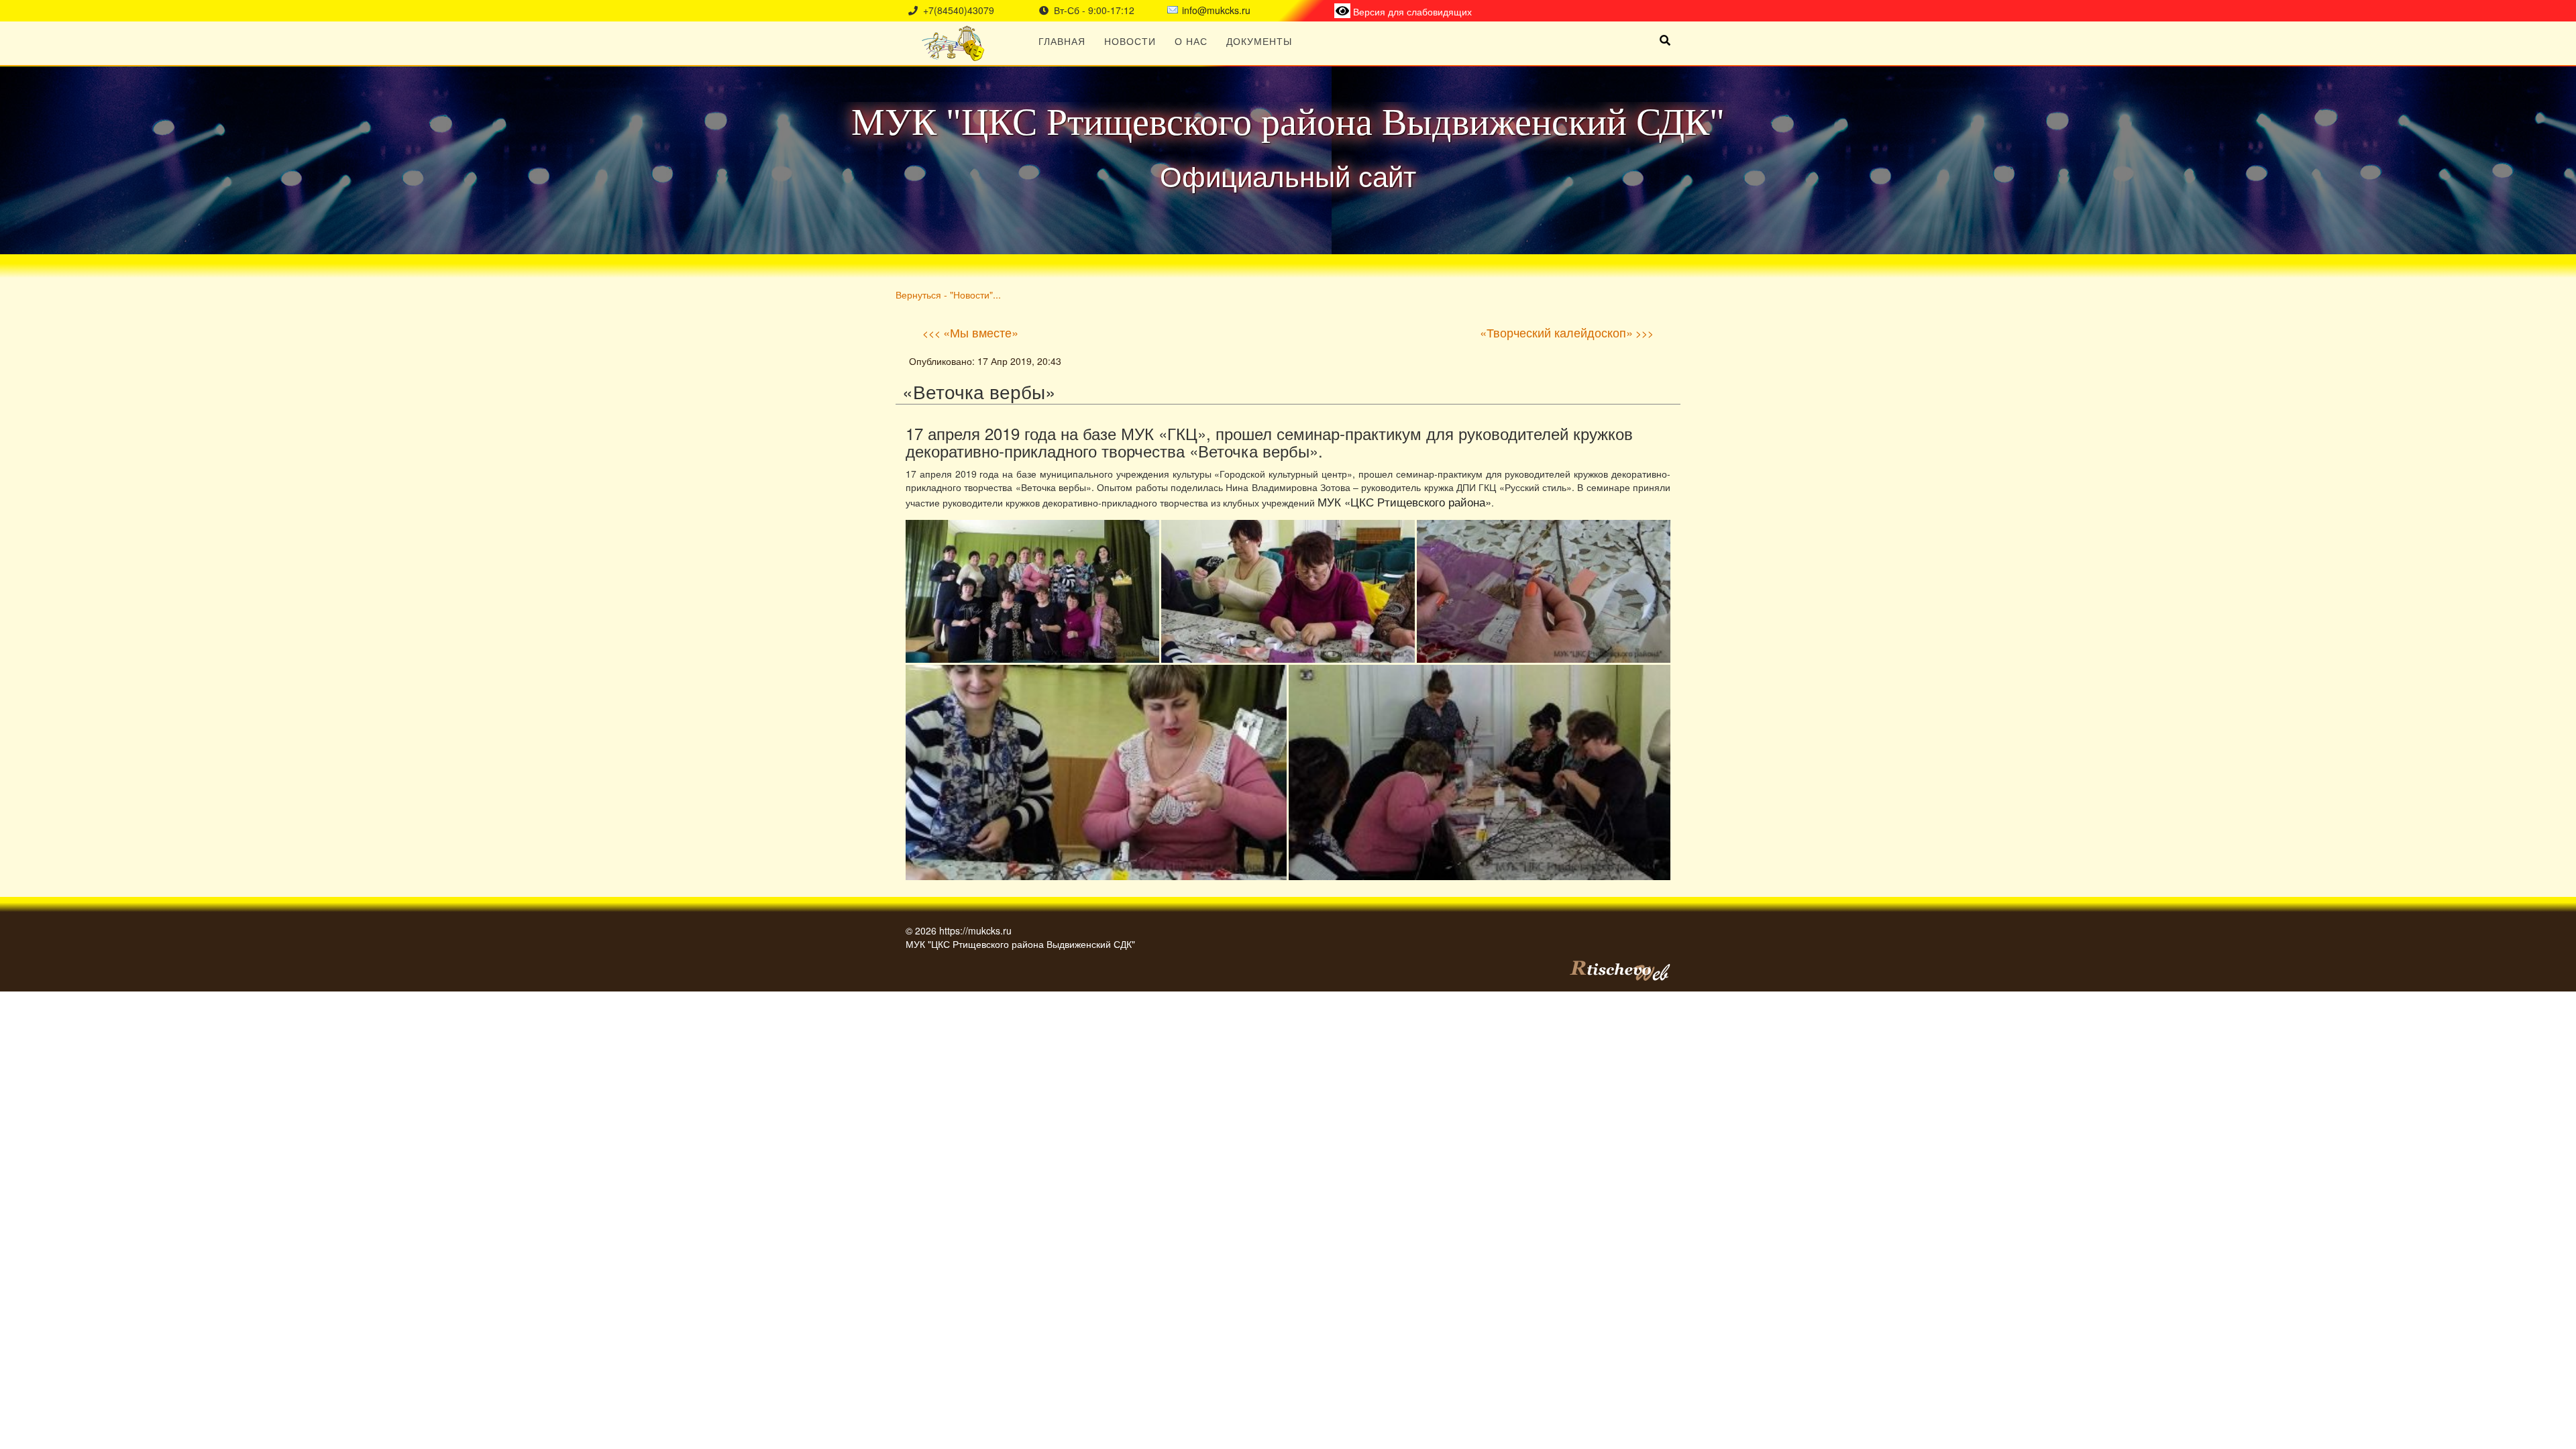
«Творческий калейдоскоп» (1556, 332)
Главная (1062, 41)
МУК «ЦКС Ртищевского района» (1404, 502)
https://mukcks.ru (975, 930)
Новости (1130, 41)
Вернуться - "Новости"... (948, 294)
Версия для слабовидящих (1411, 11)
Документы (1259, 41)
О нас (1191, 41)
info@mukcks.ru (1216, 10)
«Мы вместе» (981, 332)
